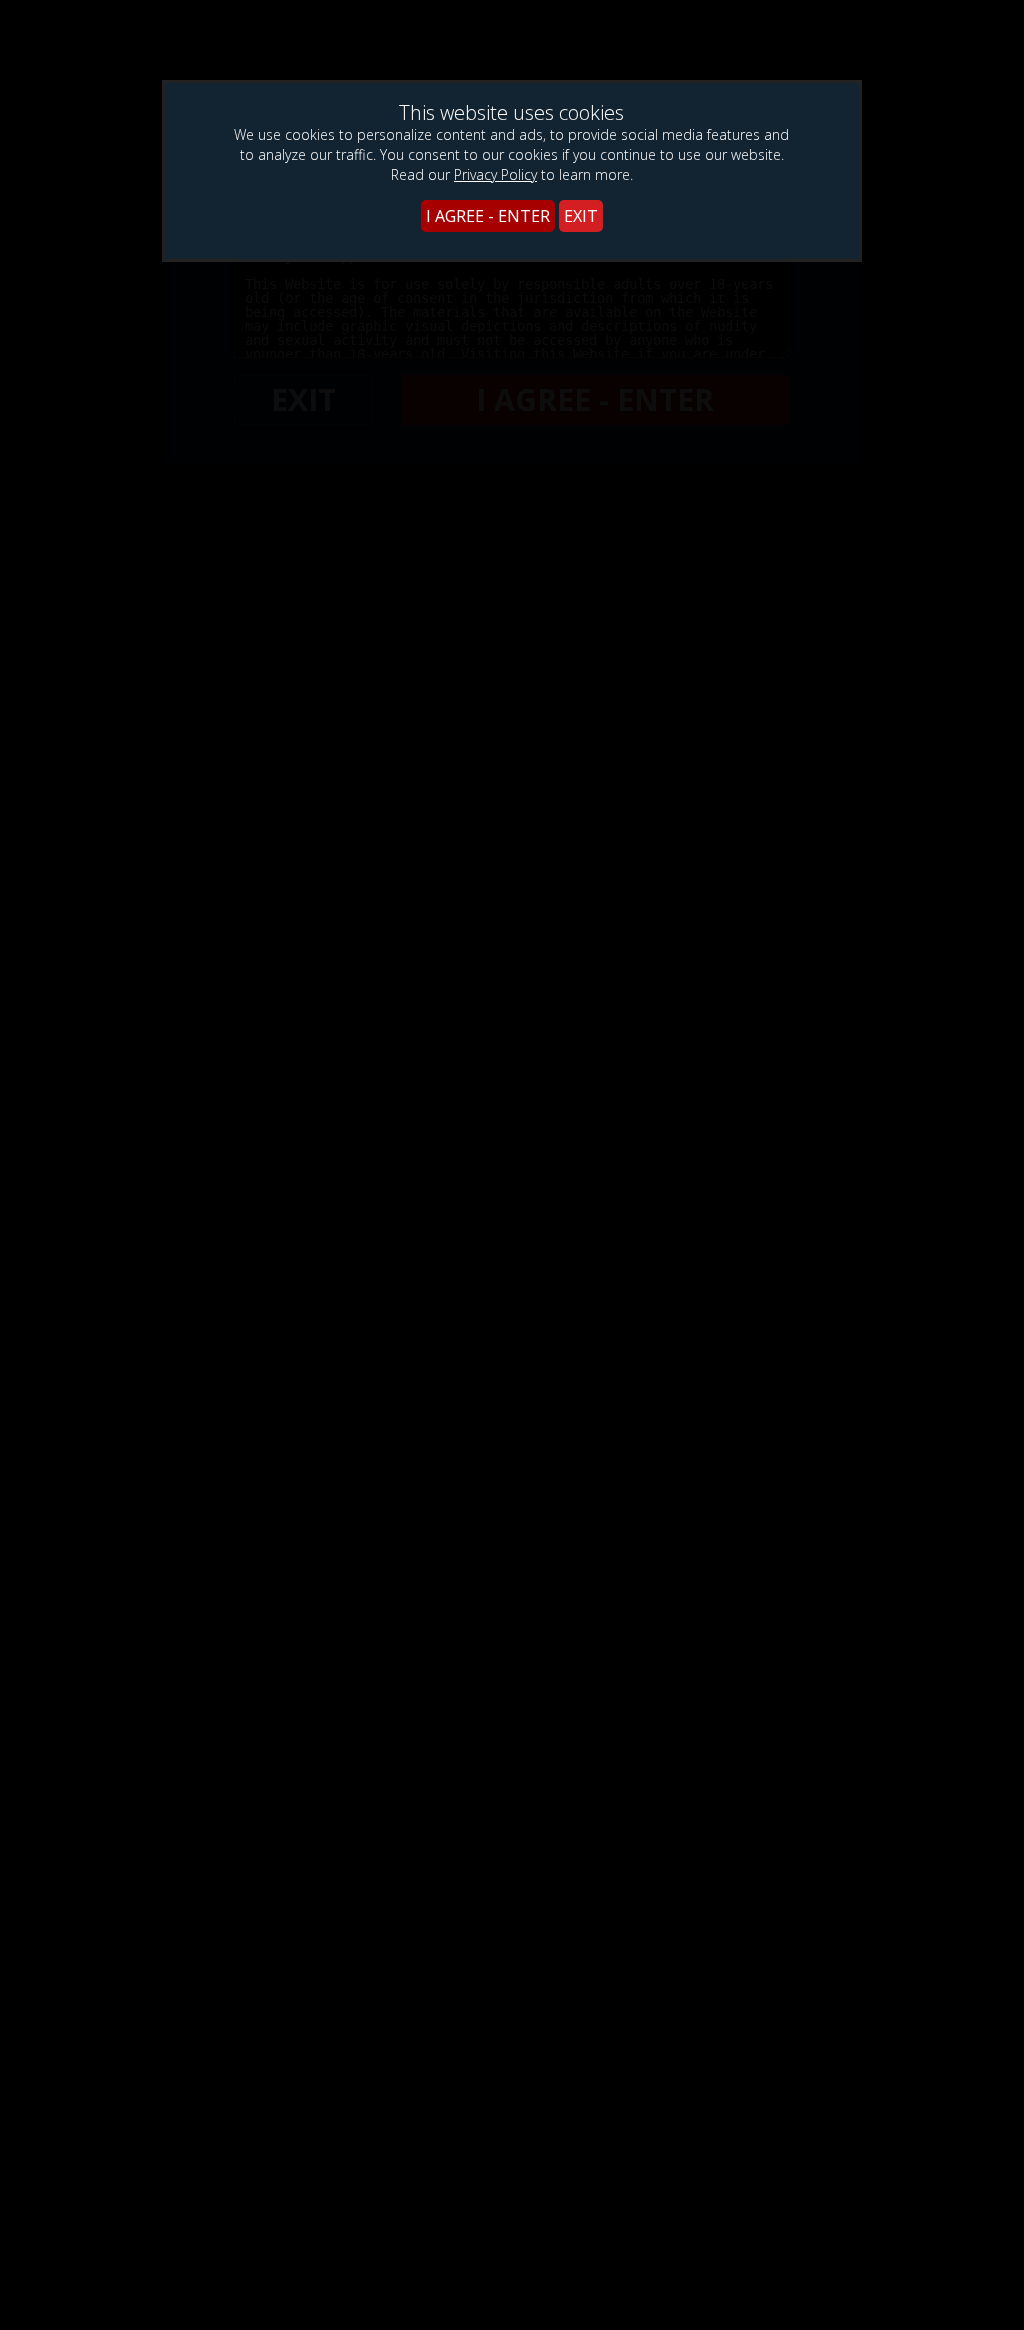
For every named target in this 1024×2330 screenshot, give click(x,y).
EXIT (581, 216)
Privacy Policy (495, 174)
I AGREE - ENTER (488, 216)
